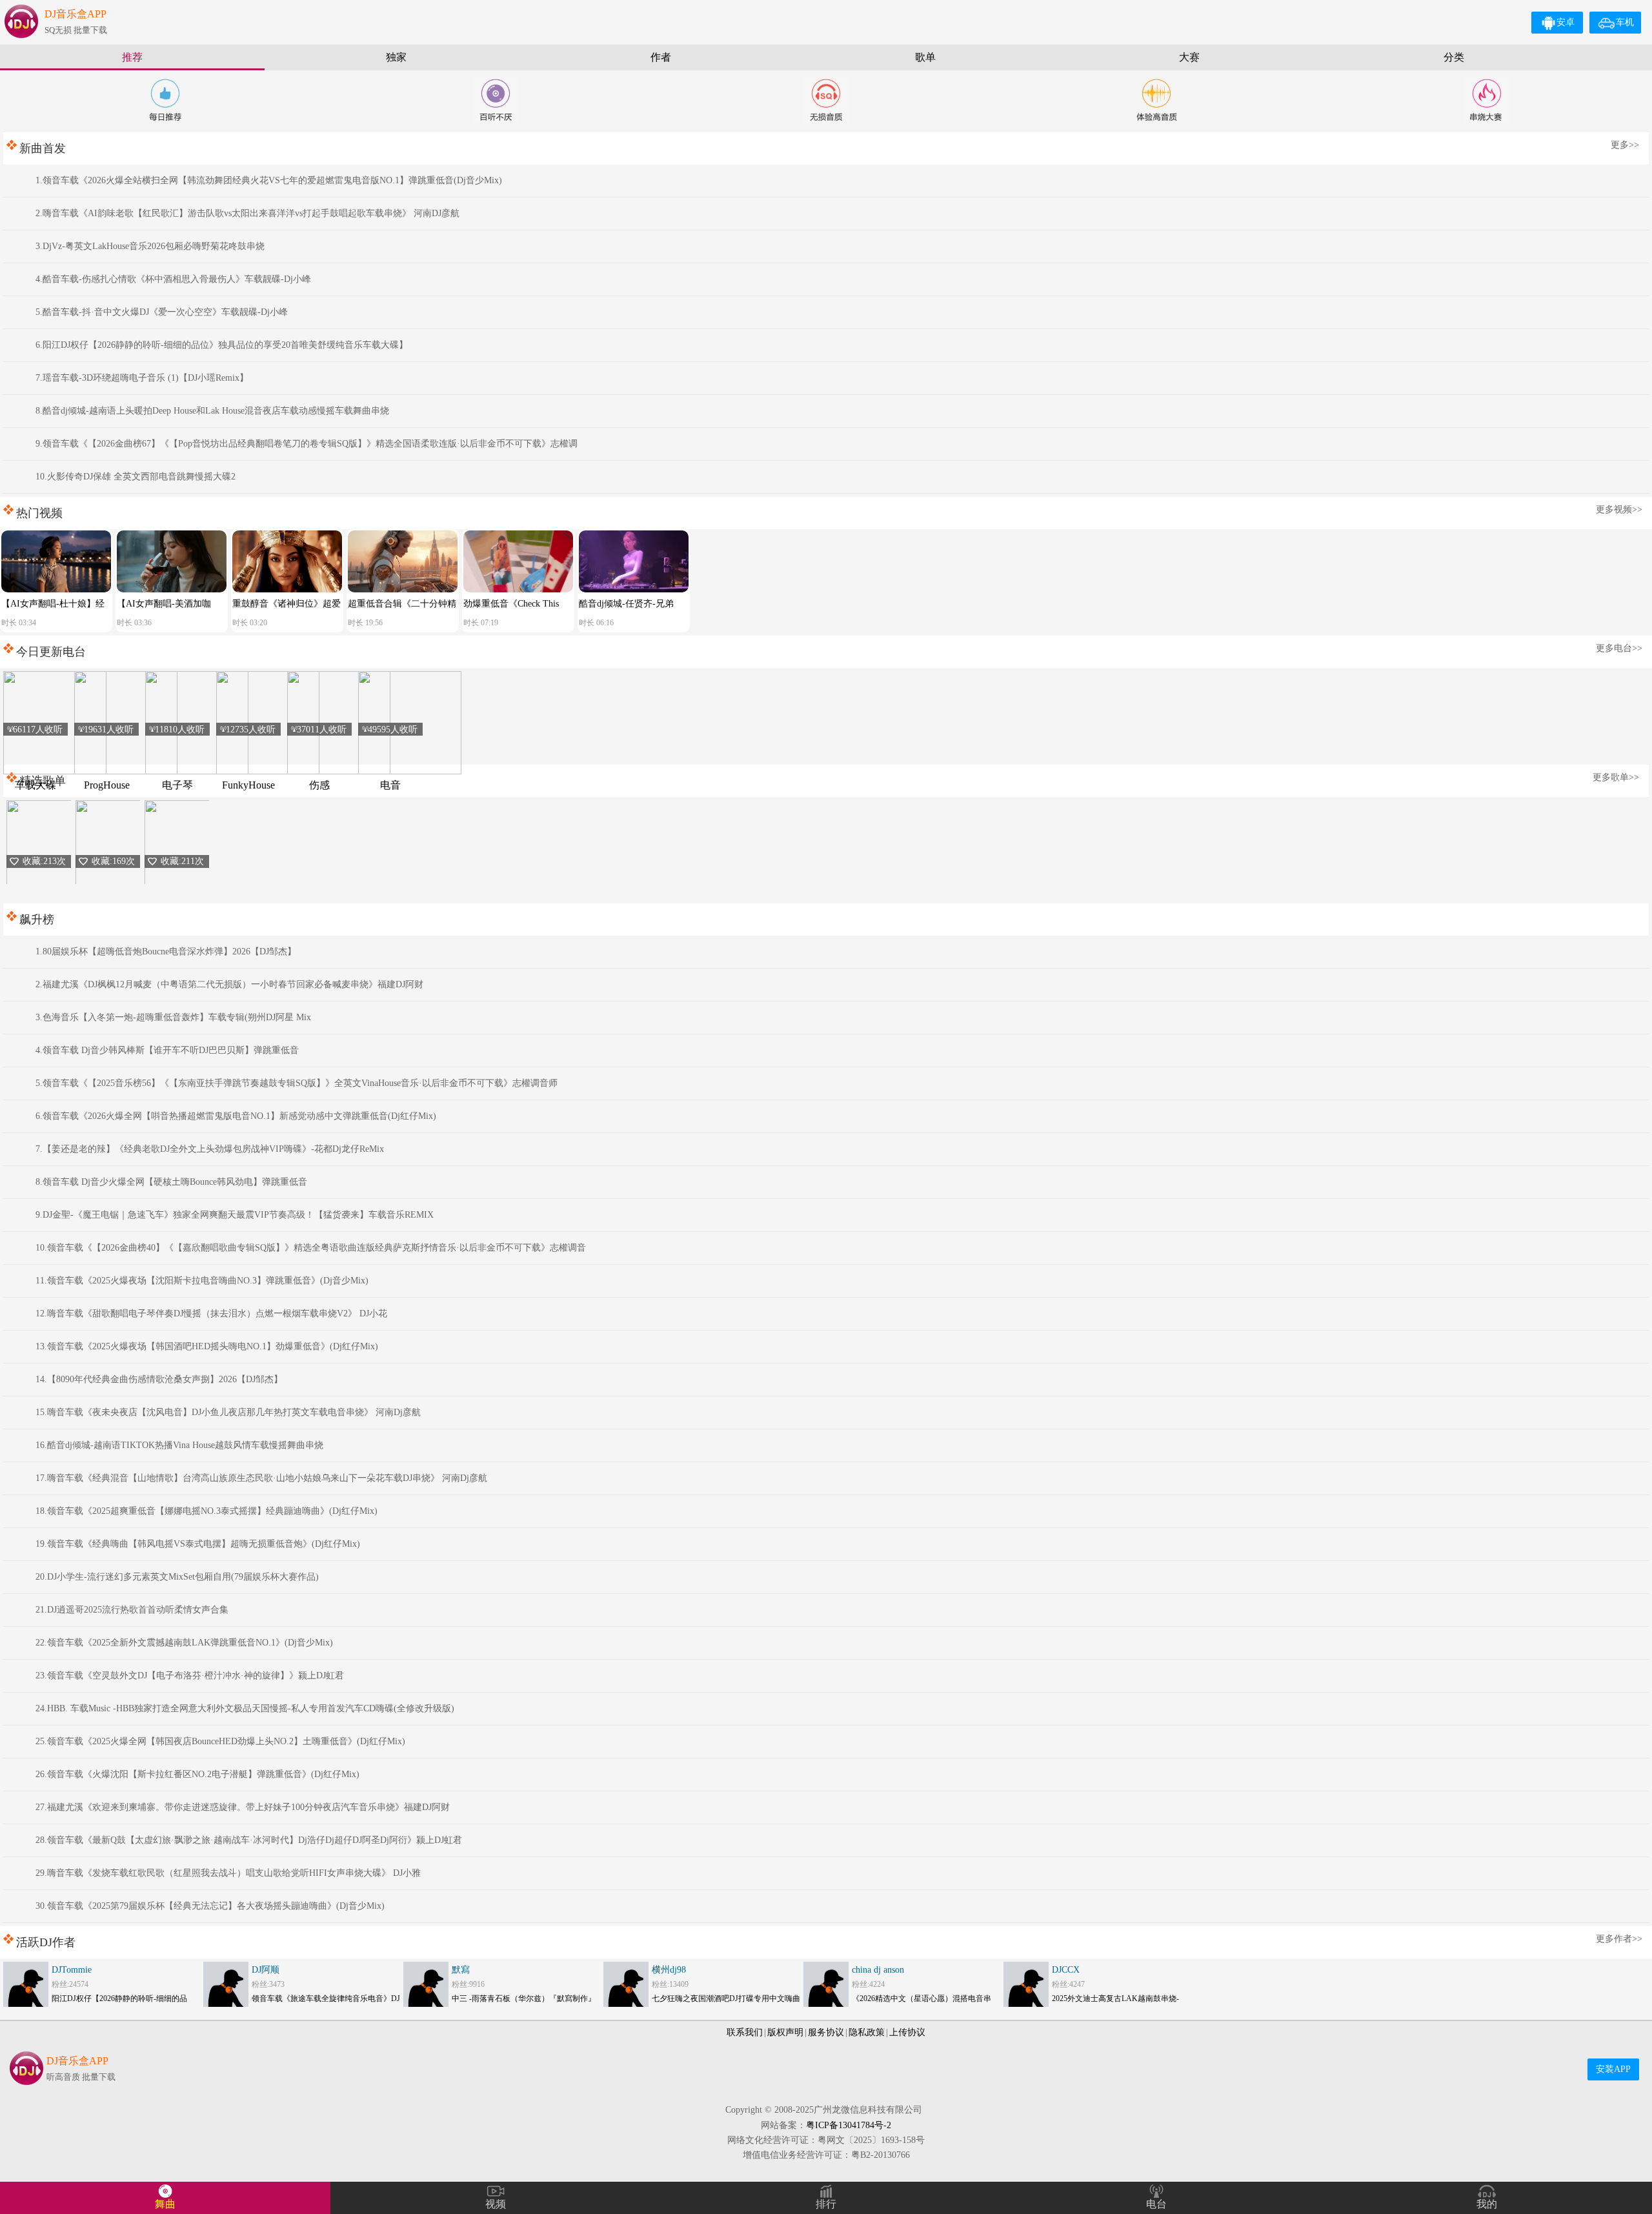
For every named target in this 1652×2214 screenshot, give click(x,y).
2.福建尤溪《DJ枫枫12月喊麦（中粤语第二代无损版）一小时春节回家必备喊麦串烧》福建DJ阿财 (229, 984)
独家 (396, 57)
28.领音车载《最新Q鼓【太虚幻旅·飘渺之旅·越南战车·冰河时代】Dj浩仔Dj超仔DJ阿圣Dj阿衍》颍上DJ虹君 (249, 1840)
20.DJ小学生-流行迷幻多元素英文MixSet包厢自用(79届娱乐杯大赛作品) (177, 1577)
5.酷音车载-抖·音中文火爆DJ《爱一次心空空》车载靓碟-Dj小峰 (162, 312)
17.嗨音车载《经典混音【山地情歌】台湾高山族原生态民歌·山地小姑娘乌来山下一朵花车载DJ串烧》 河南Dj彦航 (261, 1478)
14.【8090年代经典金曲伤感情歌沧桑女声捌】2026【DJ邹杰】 (159, 1379)
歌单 (925, 57)
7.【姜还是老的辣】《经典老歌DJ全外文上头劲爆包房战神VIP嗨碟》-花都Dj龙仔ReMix (210, 1149)
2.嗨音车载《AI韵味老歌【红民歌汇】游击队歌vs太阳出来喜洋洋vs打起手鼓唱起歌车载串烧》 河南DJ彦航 (247, 213)
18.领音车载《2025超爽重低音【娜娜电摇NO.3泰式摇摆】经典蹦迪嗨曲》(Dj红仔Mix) (206, 1511)
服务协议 (826, 2032)
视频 (496, 2204)
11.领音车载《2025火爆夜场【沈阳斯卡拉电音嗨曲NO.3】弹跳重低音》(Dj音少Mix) (202, 1281)
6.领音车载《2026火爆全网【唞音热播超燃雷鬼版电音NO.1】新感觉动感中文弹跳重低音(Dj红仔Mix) (236, 1116)
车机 (1625, 22)
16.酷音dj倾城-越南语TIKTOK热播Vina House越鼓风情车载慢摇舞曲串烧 (179, 1445)
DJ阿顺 (266, 1970)
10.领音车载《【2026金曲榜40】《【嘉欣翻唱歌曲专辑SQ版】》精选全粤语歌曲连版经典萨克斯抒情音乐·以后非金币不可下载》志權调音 (311, 1248)
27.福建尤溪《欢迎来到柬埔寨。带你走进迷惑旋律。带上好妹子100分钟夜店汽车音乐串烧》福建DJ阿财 (243, 1807)
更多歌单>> (1616, 777)
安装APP (1613, 2069)
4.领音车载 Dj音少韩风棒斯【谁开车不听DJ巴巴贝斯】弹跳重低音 (167, 1050)
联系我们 (745, 2032)
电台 (1156, 2204)
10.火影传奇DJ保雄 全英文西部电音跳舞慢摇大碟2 (136, 477)
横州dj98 (669, 1970)
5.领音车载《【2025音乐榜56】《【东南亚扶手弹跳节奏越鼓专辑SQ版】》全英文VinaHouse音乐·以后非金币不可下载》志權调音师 (297, 1083)
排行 (826, 2204)
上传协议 (907, 2032)
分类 (1454, 57)
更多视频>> (1619, 509)
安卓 (1566, 22)
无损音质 (826, 100)
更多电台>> (1619, 648)
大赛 (1189, 57)
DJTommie (72, 1970)
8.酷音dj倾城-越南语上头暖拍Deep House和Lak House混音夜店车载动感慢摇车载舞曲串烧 (212, 411)
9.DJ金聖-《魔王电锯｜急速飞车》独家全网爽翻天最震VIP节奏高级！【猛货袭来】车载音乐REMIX (235, 1215)
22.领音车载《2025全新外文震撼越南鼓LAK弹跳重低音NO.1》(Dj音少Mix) (184, 1643)
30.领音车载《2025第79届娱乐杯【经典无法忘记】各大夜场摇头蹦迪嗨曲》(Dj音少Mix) (210, 1906)
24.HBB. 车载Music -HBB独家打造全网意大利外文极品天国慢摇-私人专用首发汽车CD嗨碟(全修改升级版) (245, 1708)
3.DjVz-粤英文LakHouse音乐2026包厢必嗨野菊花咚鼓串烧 (150, 246)
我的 (1487, 2204)
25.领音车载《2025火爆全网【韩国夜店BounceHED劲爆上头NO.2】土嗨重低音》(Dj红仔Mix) (220, 1741)
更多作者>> (1619, 1939)
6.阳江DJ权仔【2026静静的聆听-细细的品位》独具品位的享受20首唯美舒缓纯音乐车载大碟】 (222, 345)
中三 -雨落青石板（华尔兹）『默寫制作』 (524, 1998)
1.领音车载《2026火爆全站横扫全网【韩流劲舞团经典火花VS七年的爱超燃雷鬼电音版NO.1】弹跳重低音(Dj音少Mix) (269, 180)
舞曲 (165, 2204)
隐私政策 (867, 2032)
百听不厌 (496, 100)
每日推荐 (165, 100)
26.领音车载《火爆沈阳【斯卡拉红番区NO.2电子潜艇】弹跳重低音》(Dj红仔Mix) (197, 1774)
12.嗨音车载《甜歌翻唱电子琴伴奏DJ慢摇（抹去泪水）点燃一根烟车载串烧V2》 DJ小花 (211, 1313)
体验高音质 (1156, 100)
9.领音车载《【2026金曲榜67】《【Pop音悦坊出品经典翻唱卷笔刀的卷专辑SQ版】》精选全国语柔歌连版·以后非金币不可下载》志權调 (307, 444)
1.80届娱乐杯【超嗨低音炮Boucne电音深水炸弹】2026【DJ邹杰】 (166, 951)
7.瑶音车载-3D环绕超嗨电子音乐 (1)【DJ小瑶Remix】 (142, 378)
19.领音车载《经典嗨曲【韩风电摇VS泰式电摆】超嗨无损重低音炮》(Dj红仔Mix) (198, 1544)
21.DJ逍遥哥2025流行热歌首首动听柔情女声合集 (132, 1610)
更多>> (1625, 145)
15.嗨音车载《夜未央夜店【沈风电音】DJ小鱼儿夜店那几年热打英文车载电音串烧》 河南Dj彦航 (228, 1412)
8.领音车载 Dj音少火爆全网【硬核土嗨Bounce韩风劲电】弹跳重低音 (171, 1182)
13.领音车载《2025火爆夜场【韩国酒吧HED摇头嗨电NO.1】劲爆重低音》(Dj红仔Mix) (207, 1346)
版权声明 (785, 2032)
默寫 (461, 1970)
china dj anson (878, 1970)
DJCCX (1066, 1970)
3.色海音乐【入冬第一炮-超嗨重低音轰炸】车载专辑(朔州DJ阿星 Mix (173, 1017)
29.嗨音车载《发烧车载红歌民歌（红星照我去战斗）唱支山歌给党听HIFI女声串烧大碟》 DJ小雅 (228, 1873)
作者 (661, 57)
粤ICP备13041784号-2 (849, 2125)
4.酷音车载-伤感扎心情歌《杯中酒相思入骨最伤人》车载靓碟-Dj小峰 (173, 279)
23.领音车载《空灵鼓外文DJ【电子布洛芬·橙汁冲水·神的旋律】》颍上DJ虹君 (190, 1676)
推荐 (132, 57)
